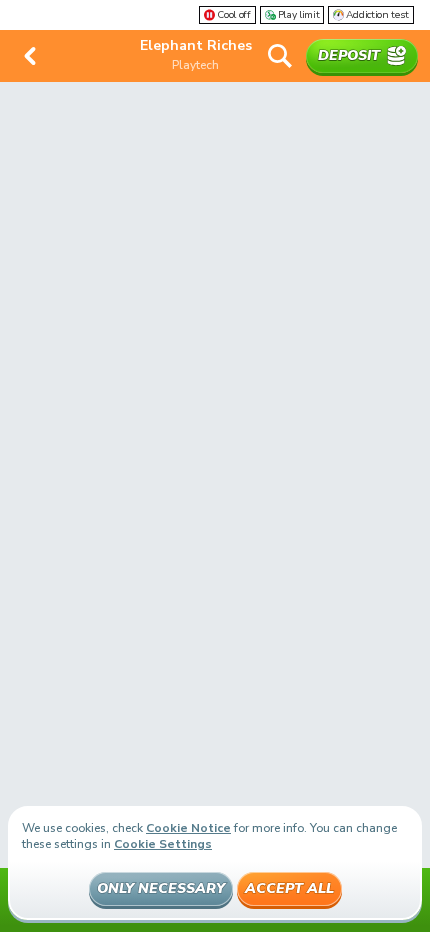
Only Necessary (161, 888)
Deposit (349, 55)
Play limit (299, 15)
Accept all (289, 888)
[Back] (30, 56)
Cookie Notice (188, 828)
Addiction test (377, 15)
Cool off (233, 15)
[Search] (280, 56)
